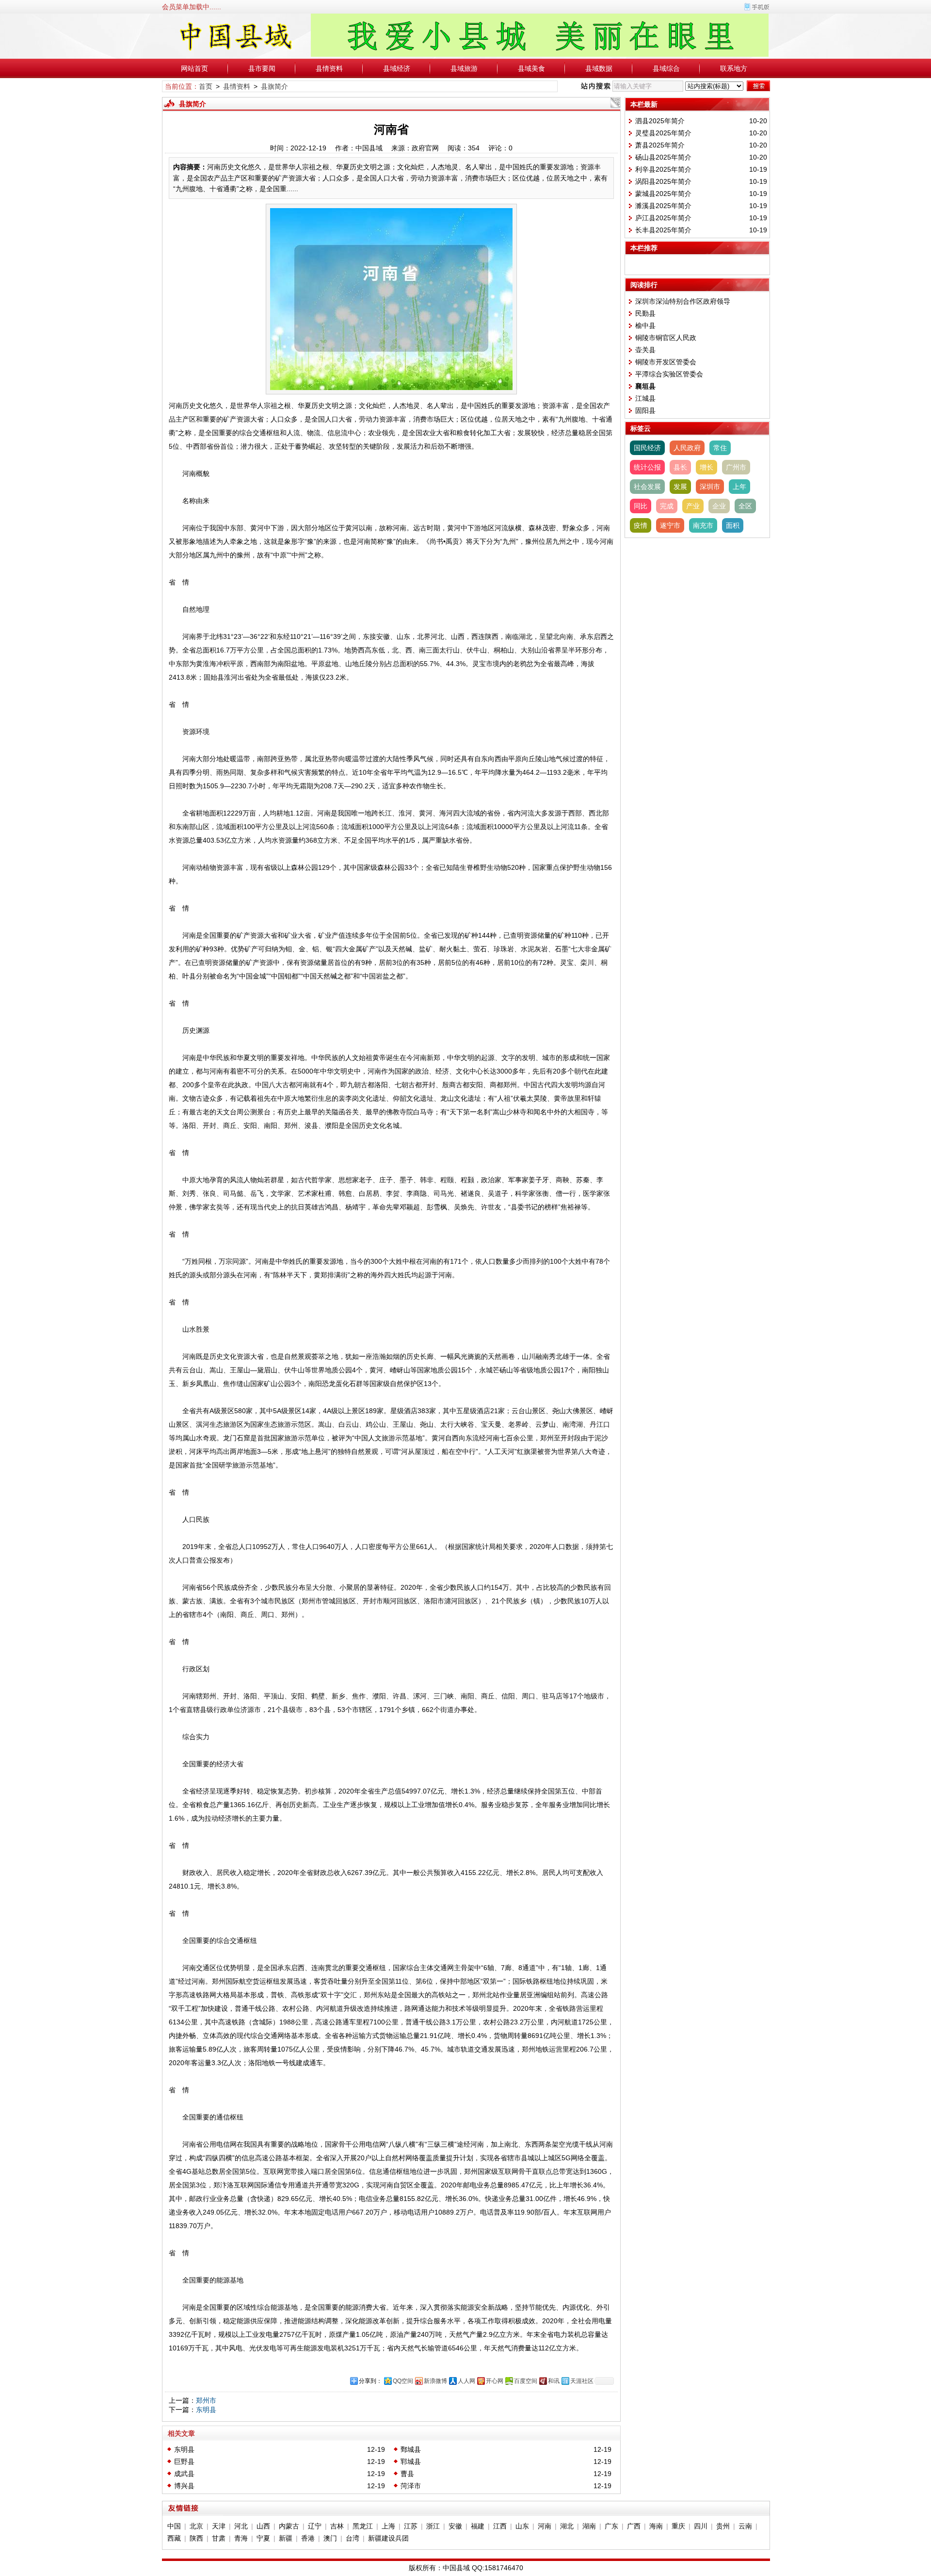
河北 (241, 2526)
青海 (241, 2538)
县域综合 (666, 68)
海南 (656, 2526)
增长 (706, 467)
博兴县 (184, 2486)
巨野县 (184, 2462)
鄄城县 (411, 2449)
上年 (739, 487)
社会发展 (647, 487)
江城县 (645, 398)
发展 (680, 487)
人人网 (466, 2381)
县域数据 (599, 68)
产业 (693, 506)
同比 (641, 506)
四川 (701, 2526)
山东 (522, 2526)
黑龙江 (363, 2526)
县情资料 (329, 68)
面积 (733, 525)
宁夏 (263, 2538)
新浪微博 (435, 2381)
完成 (667, 506)
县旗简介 (274, 86)
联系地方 (734, 68)
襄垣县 (645, 386)
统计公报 (647, 467)
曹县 (407, 2474)
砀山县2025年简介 (663, 157)
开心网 (495, 2381)
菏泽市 (411, 2486)
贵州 (723, 2526)
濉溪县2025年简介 (663, 206)
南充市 (703, 525)
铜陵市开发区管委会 (666, 362)
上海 (388, 2526)
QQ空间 (403, 2381)
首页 (206, 86)
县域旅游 (464, 68)
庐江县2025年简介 (663, 218)
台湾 (353, 2538)
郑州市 (206, 2400)
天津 (219, 2526)
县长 (680, 467)
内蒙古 (289, 2526)
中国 (174, 2526)
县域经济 (397, 68)
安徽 (455, 2526)
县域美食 (531, 68)
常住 (720, 448)
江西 (500, 2526)
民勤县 (645, 313)
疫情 (641, 525)
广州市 (736, 467)
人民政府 (687, 448)
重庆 (678, 2526)
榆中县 (645, 326)
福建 (478, 2526)
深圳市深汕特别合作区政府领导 (683, 301)
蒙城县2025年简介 (663, 194)
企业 (719, 506)
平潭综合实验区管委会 (669, 374)
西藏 (174, 2538)
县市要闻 (262, 68)
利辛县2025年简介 (663, 169)
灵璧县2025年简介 (663, 133)
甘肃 (219, 2538)
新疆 (286, 2538)
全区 (745, 506)
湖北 (567, 2526)
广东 (611, 2526)
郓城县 (411, 2462)
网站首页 (194, 68)
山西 (263, 2526)
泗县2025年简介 (660, 121)
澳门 (330, 2538)
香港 (308, 2538)
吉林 (337, 2526)
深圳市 (710, 487)
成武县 (184, 2474)
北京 (196, 2526)
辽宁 (315, 2526)
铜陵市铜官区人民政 (666, 338)
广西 (634, 2526)
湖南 (589, 2526)
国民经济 (647, 448)
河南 (545, 2526)
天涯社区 (582, 2381)
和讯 (554, 2381)
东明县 (206, 2410)
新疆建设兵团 (388, 2538)
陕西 (196, 2538)
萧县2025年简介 (660, 145)
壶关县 (645, 350)
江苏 (411, 2526)
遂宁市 (670, 525)
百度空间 (526, 2381)
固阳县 (645, 410)
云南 (745, 2526)
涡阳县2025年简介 (663, 181)
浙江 (433, 2526)
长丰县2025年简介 (663, 230)
